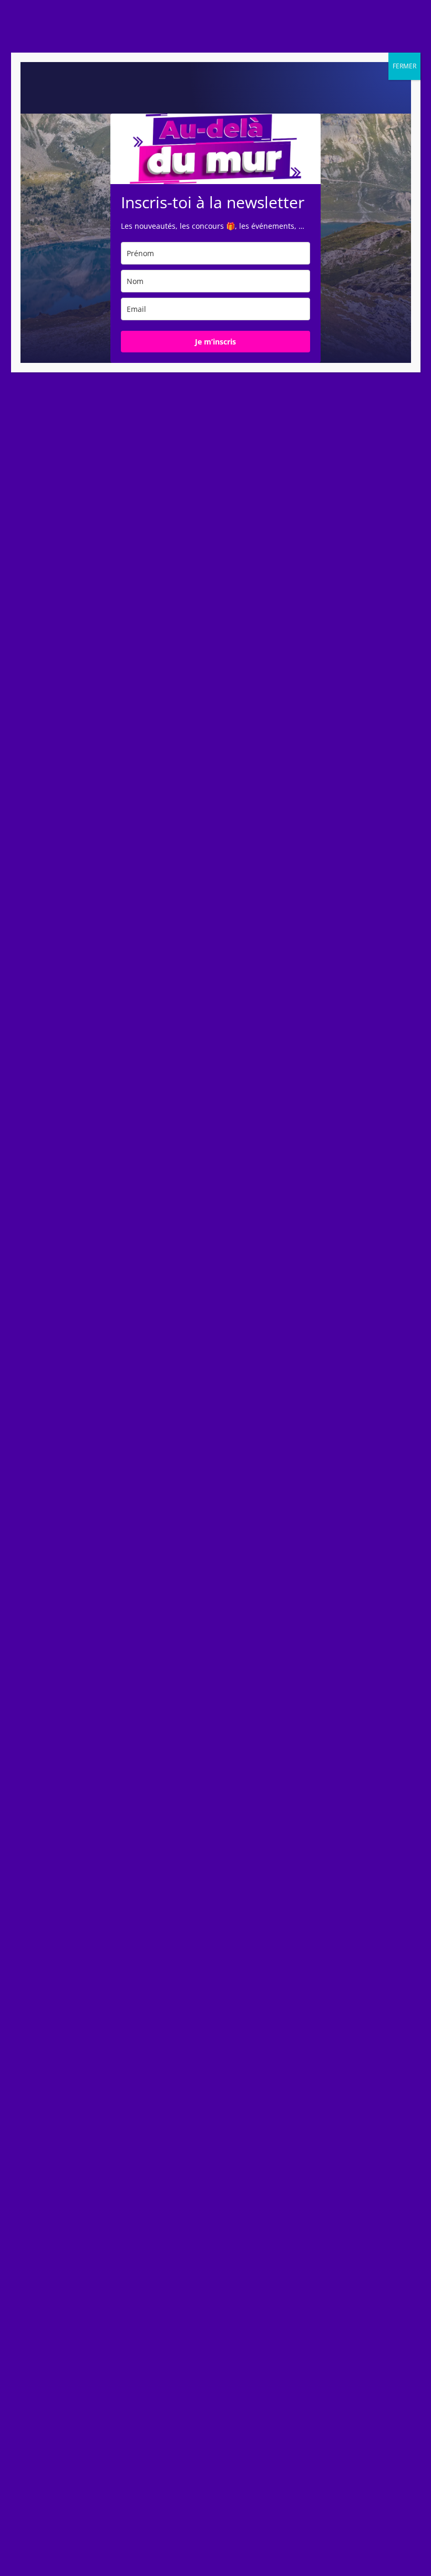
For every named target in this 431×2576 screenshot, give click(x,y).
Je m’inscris (215, 342)
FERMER (404, 66)
